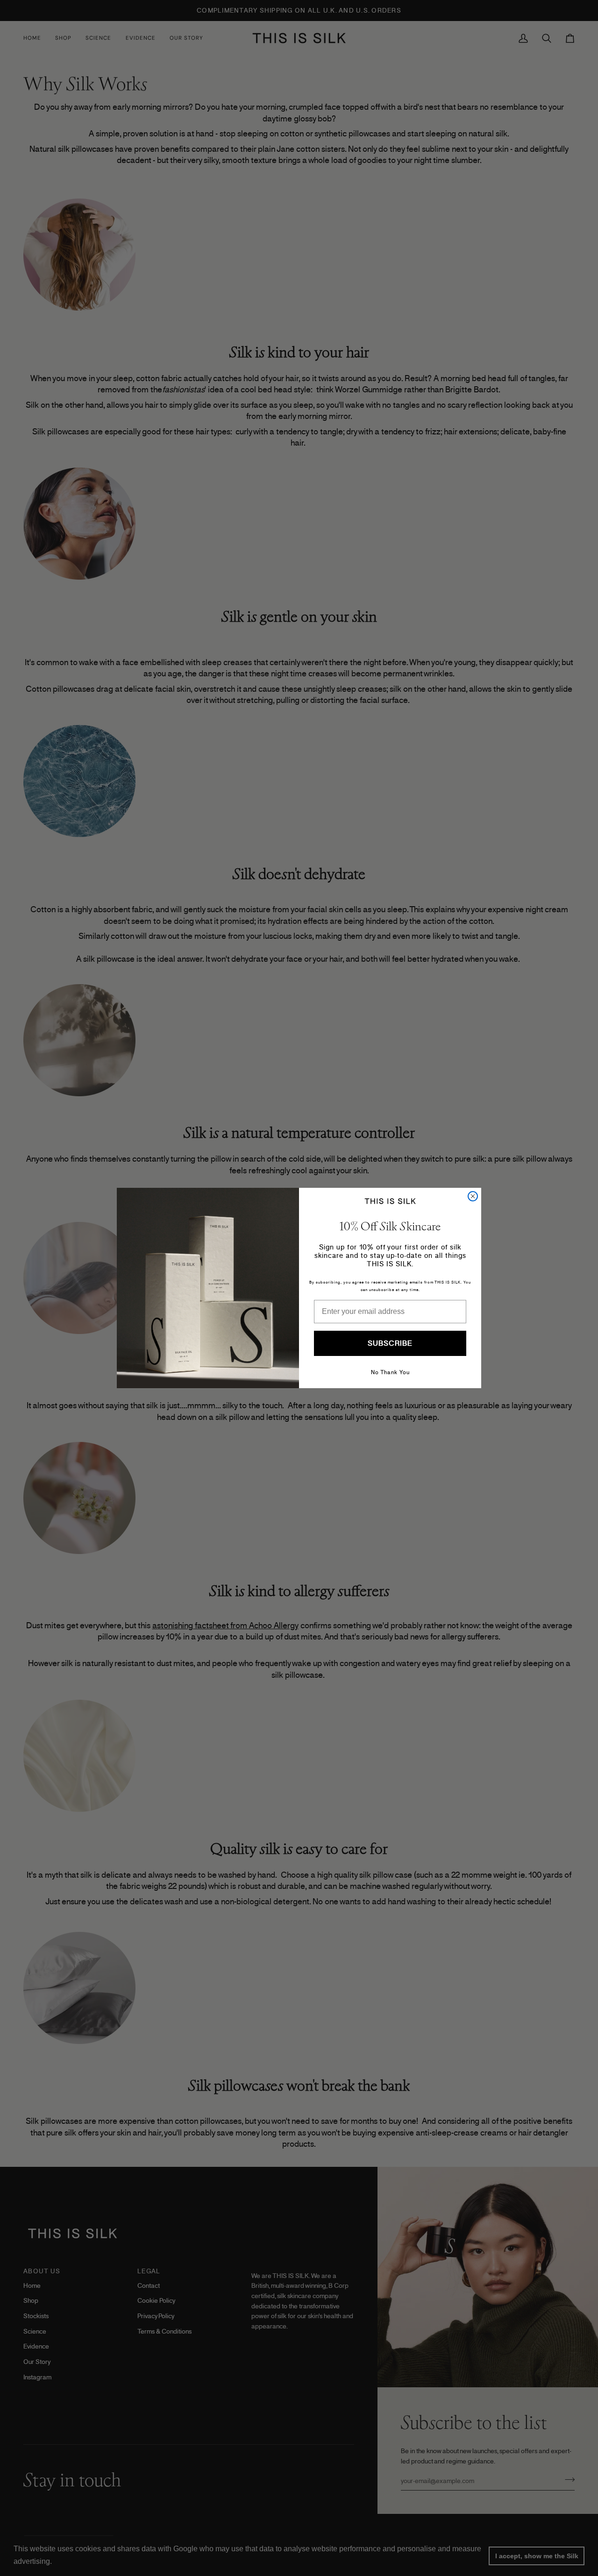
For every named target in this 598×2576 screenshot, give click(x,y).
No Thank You (390, 1372)
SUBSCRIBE (390, 1343)
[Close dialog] (473, 1196)
